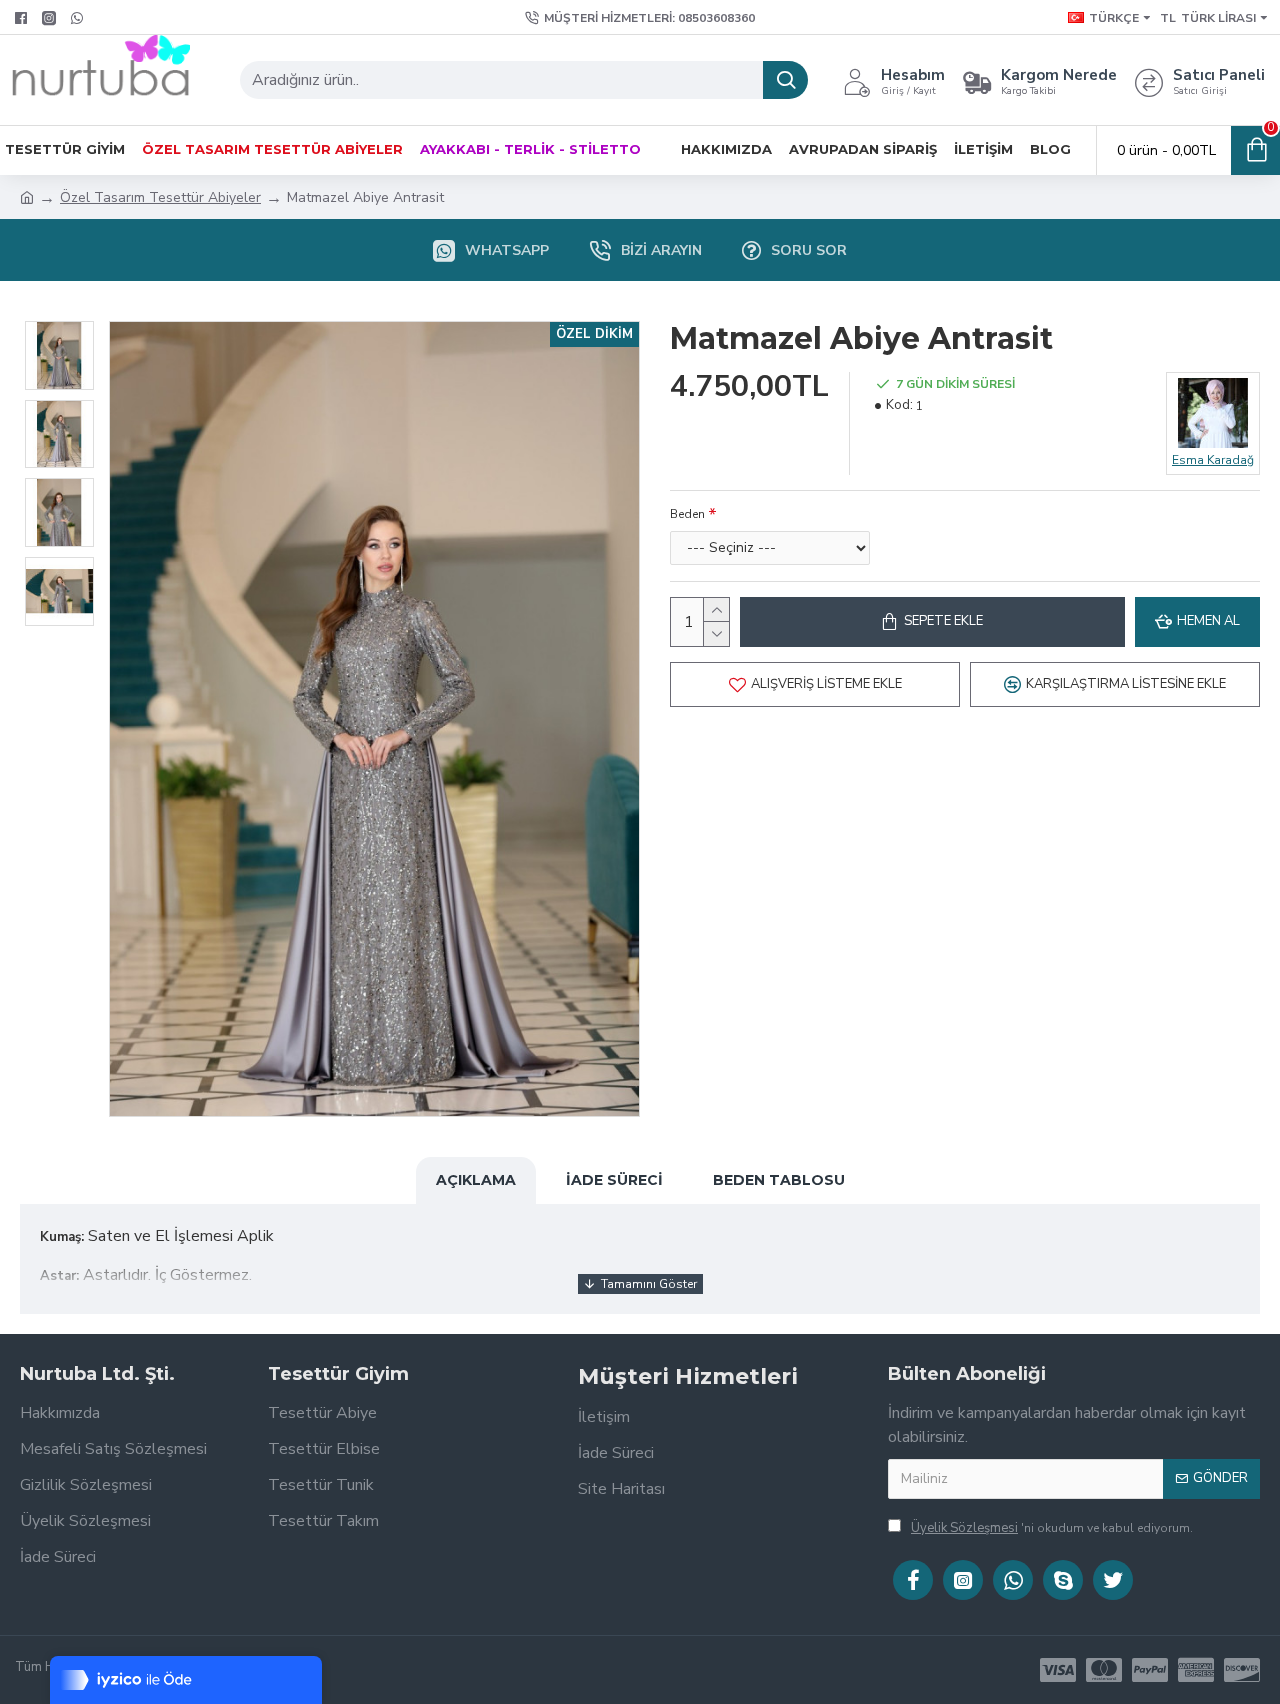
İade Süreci (614, 1180)
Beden (687, 514)
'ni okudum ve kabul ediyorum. (1052, 1528)
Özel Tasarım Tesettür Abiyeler (160, 197)
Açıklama (476, 1180)
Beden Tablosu (779, 1180)
